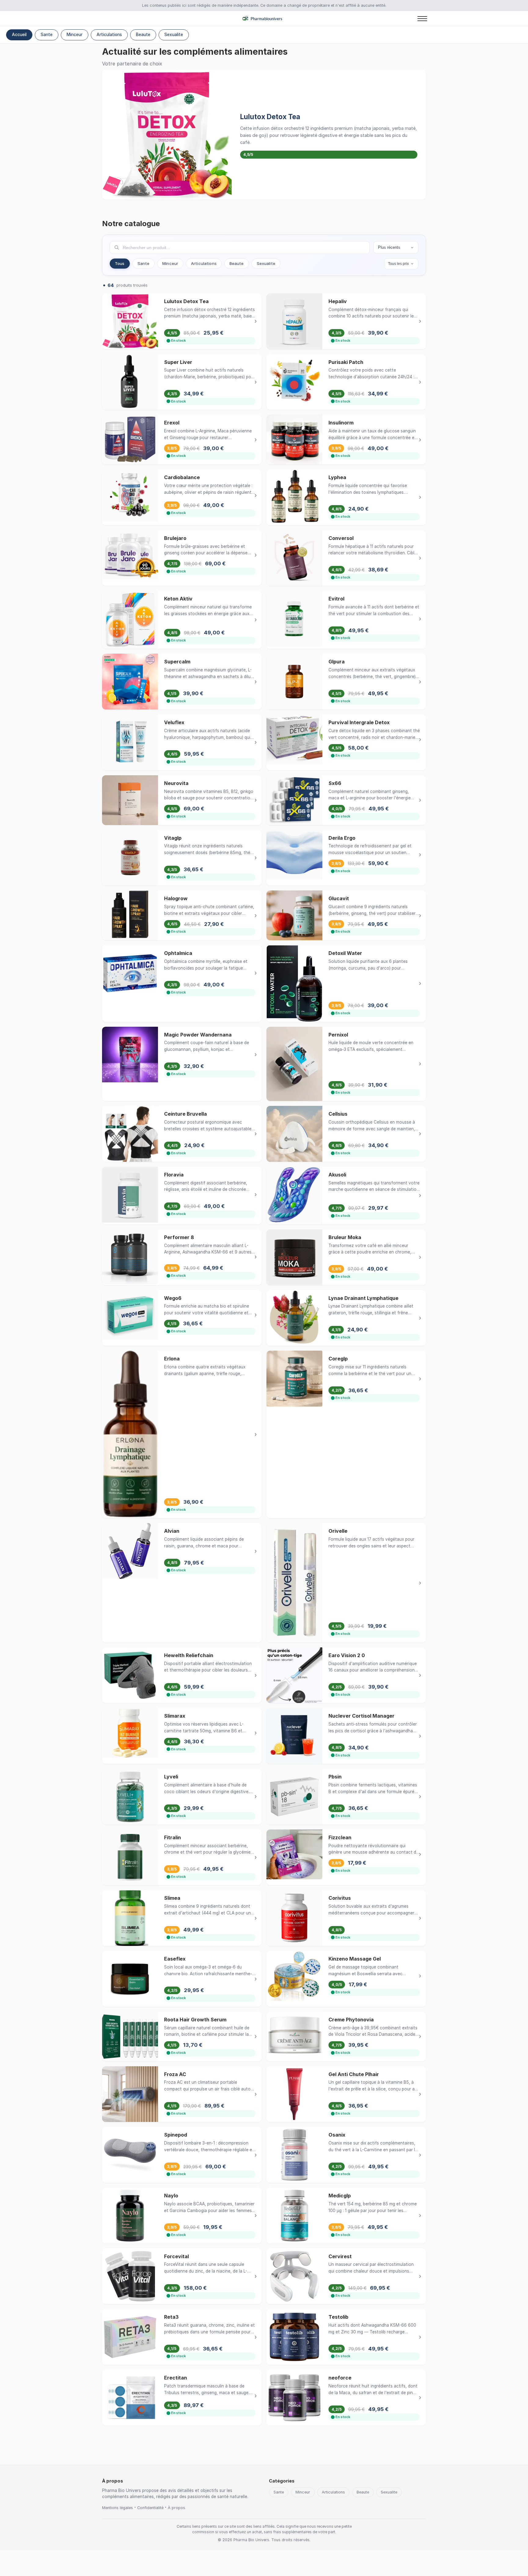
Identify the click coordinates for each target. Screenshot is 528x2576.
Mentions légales (117, 2508)
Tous (120, 263)
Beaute (143, 35)
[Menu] (422, 19)
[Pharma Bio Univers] (264, 19)
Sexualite (174, 35)
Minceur (75, 35)
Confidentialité (150, 2508)
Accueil (19, 35)
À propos (176, 2508)
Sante (47, 35)
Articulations (109, 35)
